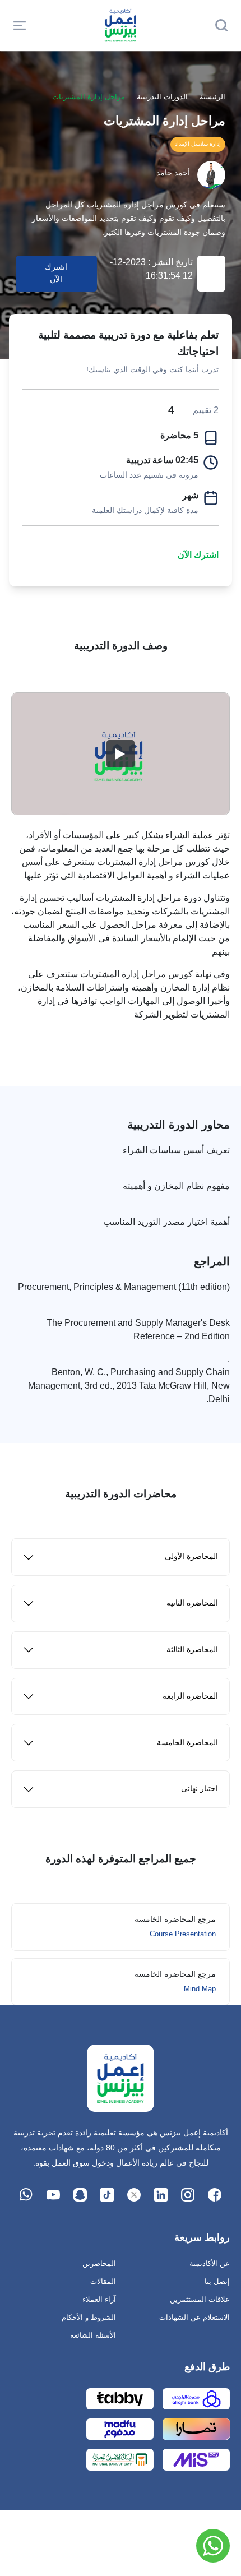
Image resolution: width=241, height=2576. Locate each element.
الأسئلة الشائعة (93, 2335)
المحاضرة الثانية (192, 1603)
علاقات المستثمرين (200, 2299)
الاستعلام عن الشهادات (194, 2317)
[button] (20, 25)
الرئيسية (212, 97)
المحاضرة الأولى (191, 1557)
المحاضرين (99, 2263)
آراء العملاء (99, 2299)
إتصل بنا (217, 2281)
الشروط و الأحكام (89, 2317)
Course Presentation (183, 1934)
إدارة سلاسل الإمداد (198, 144)
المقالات (103, 2281)
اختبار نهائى (200, 1789)
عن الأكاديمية (210, 2263)
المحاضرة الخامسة (187, 1743)
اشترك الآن (198, 555)
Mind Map (200, 1989)
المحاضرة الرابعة (190, 1696)
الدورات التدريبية (162, 97)
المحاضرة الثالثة (192, 1650)
